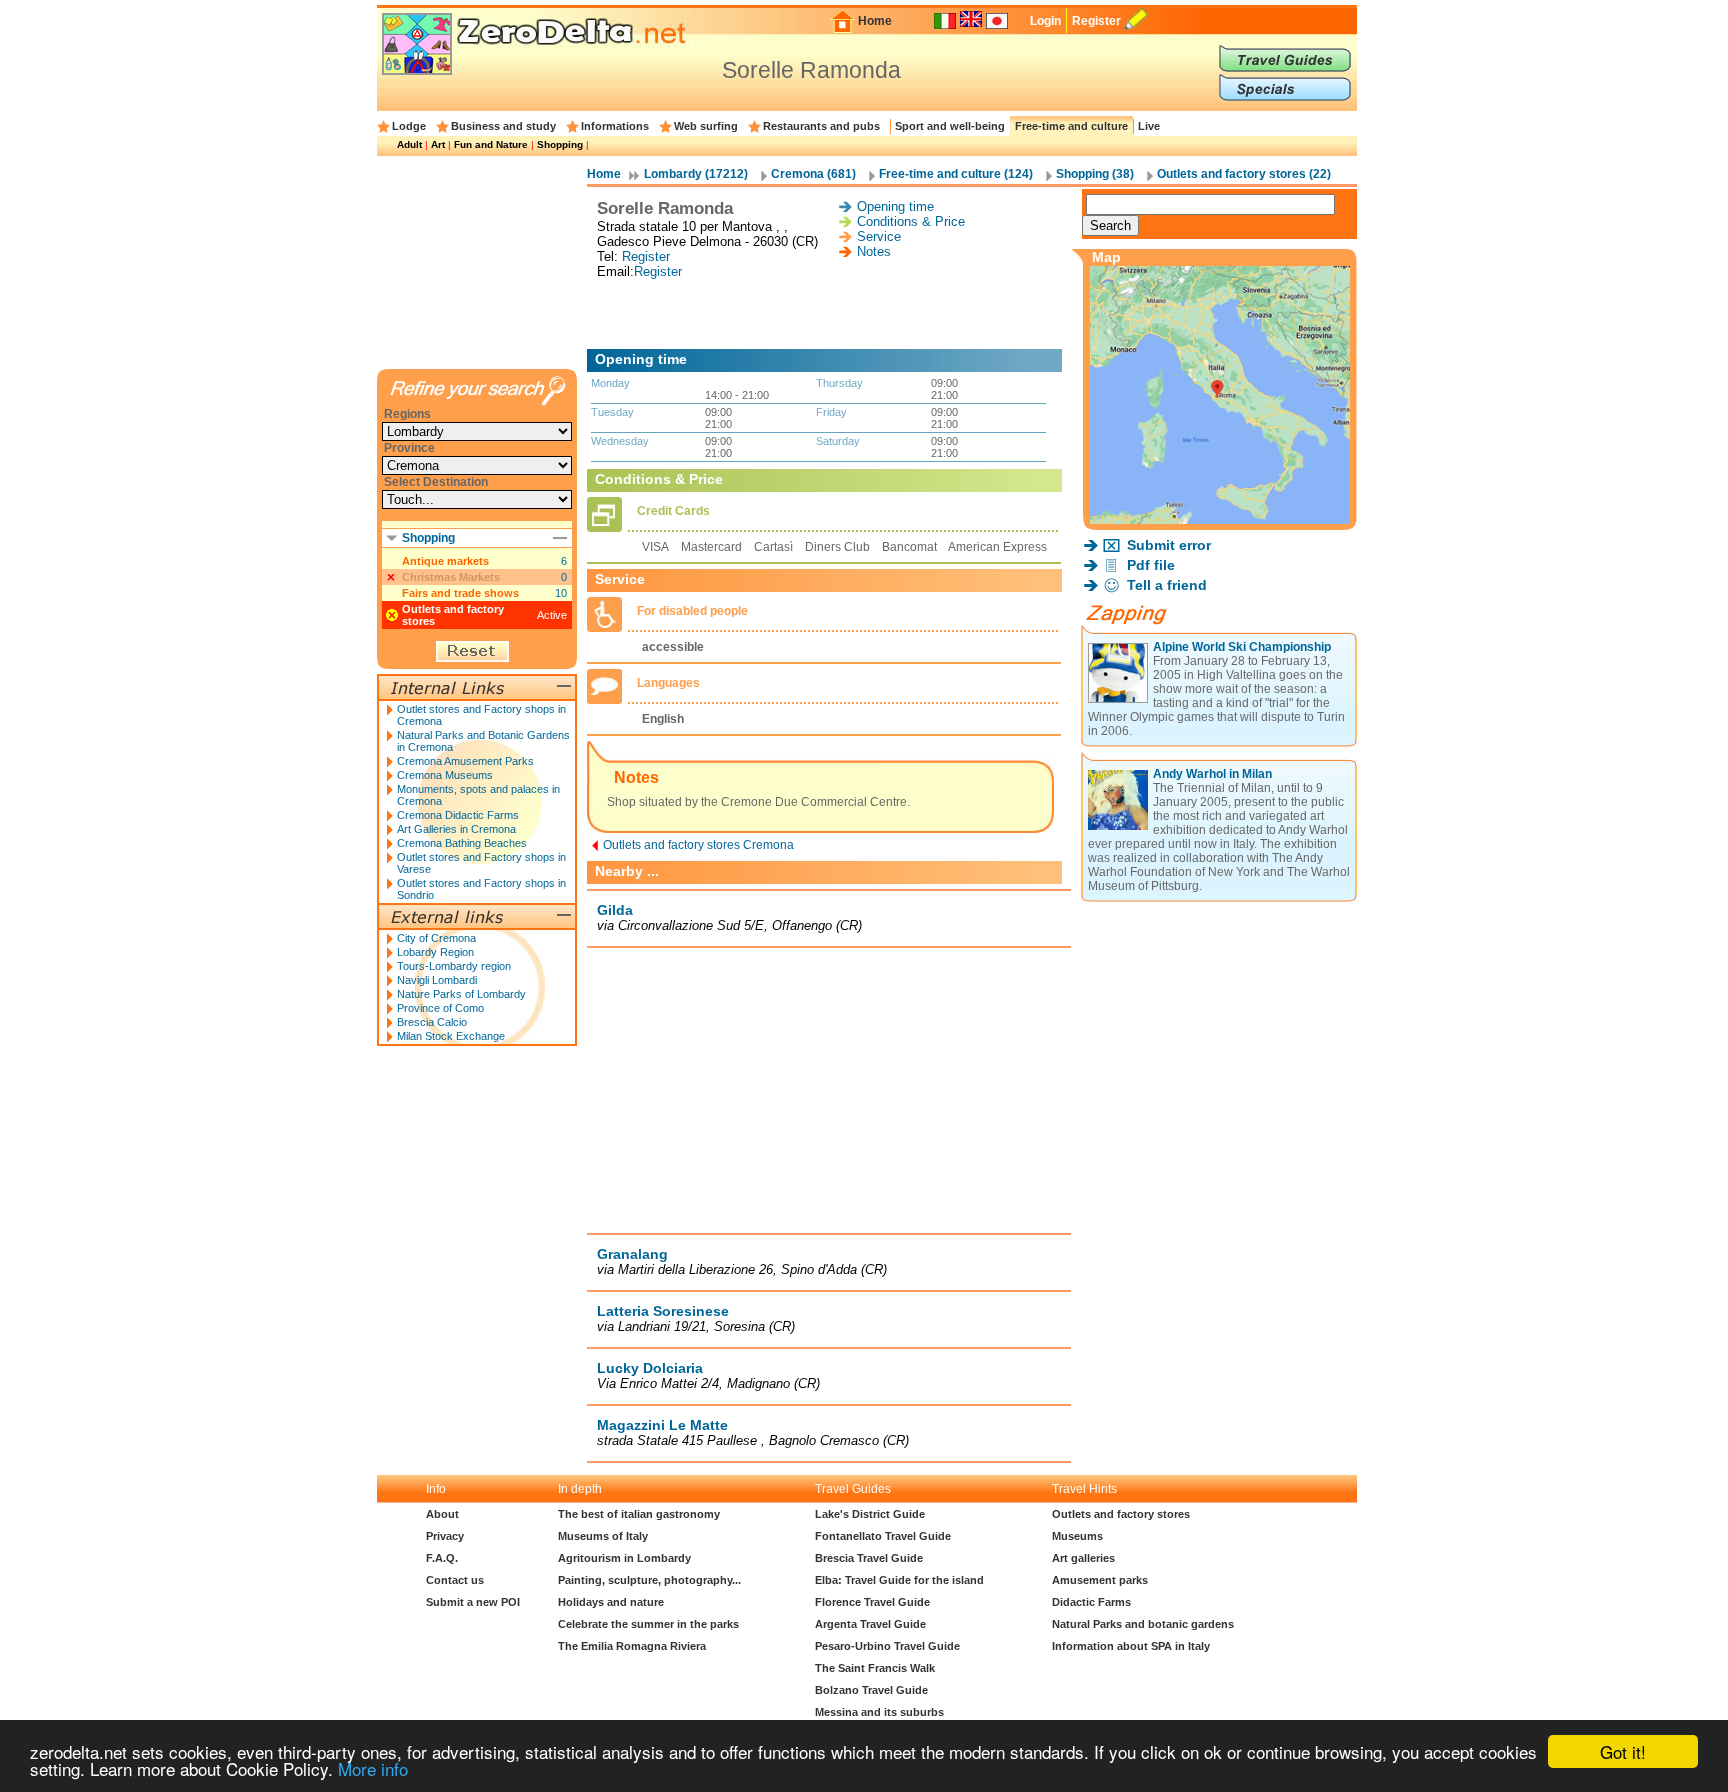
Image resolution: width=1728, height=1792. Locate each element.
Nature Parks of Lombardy (461, 994)
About (442, 1514)
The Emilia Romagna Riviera (632, 1646)
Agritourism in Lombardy (624, 1558)
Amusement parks (1100, 1580)
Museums (1077, 1536)
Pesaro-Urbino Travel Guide (887, 1646)
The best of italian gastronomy (639, 1514)
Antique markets (445, 561)
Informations (615, 126)
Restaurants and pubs (821, 126)
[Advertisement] (829, 314)
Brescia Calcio (432, 1022)
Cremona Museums (445, 775)
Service (879, 236)
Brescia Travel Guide (869, 1558)
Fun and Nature (491, 144)
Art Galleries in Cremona (456, 829)
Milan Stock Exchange (451, 1036)
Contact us (455, 1580)
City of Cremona (436, 938)
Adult (409, 144)
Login (1045, 21)
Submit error (1169, 545)
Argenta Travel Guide (870, 1624)
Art (438, 144)
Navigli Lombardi (437, 980)
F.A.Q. (442, 1558)
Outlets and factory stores (1121, 1514)
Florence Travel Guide (872, 1602)
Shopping (560, 144)
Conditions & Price (911, 221)
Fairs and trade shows (460, 593)
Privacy (445, 1536)
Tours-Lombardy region (454, 966)
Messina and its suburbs (879, 1712)
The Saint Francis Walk (875, 1668)
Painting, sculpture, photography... (649, 1580)
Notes (874, 251)
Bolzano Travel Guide (871, 1690)
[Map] (1220, 518)
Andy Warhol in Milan (1212, 774)
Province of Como (440, 1008)
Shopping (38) (1095, 174)
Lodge (409, 126)
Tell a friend (1167, 585)
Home (875, 21)
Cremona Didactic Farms (458, 815)
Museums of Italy (603, 1536)
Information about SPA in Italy (1131, 1646)
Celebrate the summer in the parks (648, 1624)
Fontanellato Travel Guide (883, 1536)
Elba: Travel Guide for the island (899, 1580)
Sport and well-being (950, 126)
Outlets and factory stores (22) (1244, 174)
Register (1096, 21)
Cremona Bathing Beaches (462, 843)
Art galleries (1083, 1558)
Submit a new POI (473, 1602)
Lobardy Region (435, 952)
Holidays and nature (611, 1602)
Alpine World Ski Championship (1242, 647)
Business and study (503, 126)
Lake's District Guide (870, 1514)
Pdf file (1151, 565)
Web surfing (706, 126)
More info (373, 1768)
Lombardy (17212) (696, 174)
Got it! (1623, 1751)
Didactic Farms (1091, 1602)
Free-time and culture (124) (956, 174)
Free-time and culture (1071, 126)
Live (1149, 126)
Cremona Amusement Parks (465, 761)
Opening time (895, 206)
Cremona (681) (813, 174)
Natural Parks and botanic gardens (1143, 1624)
